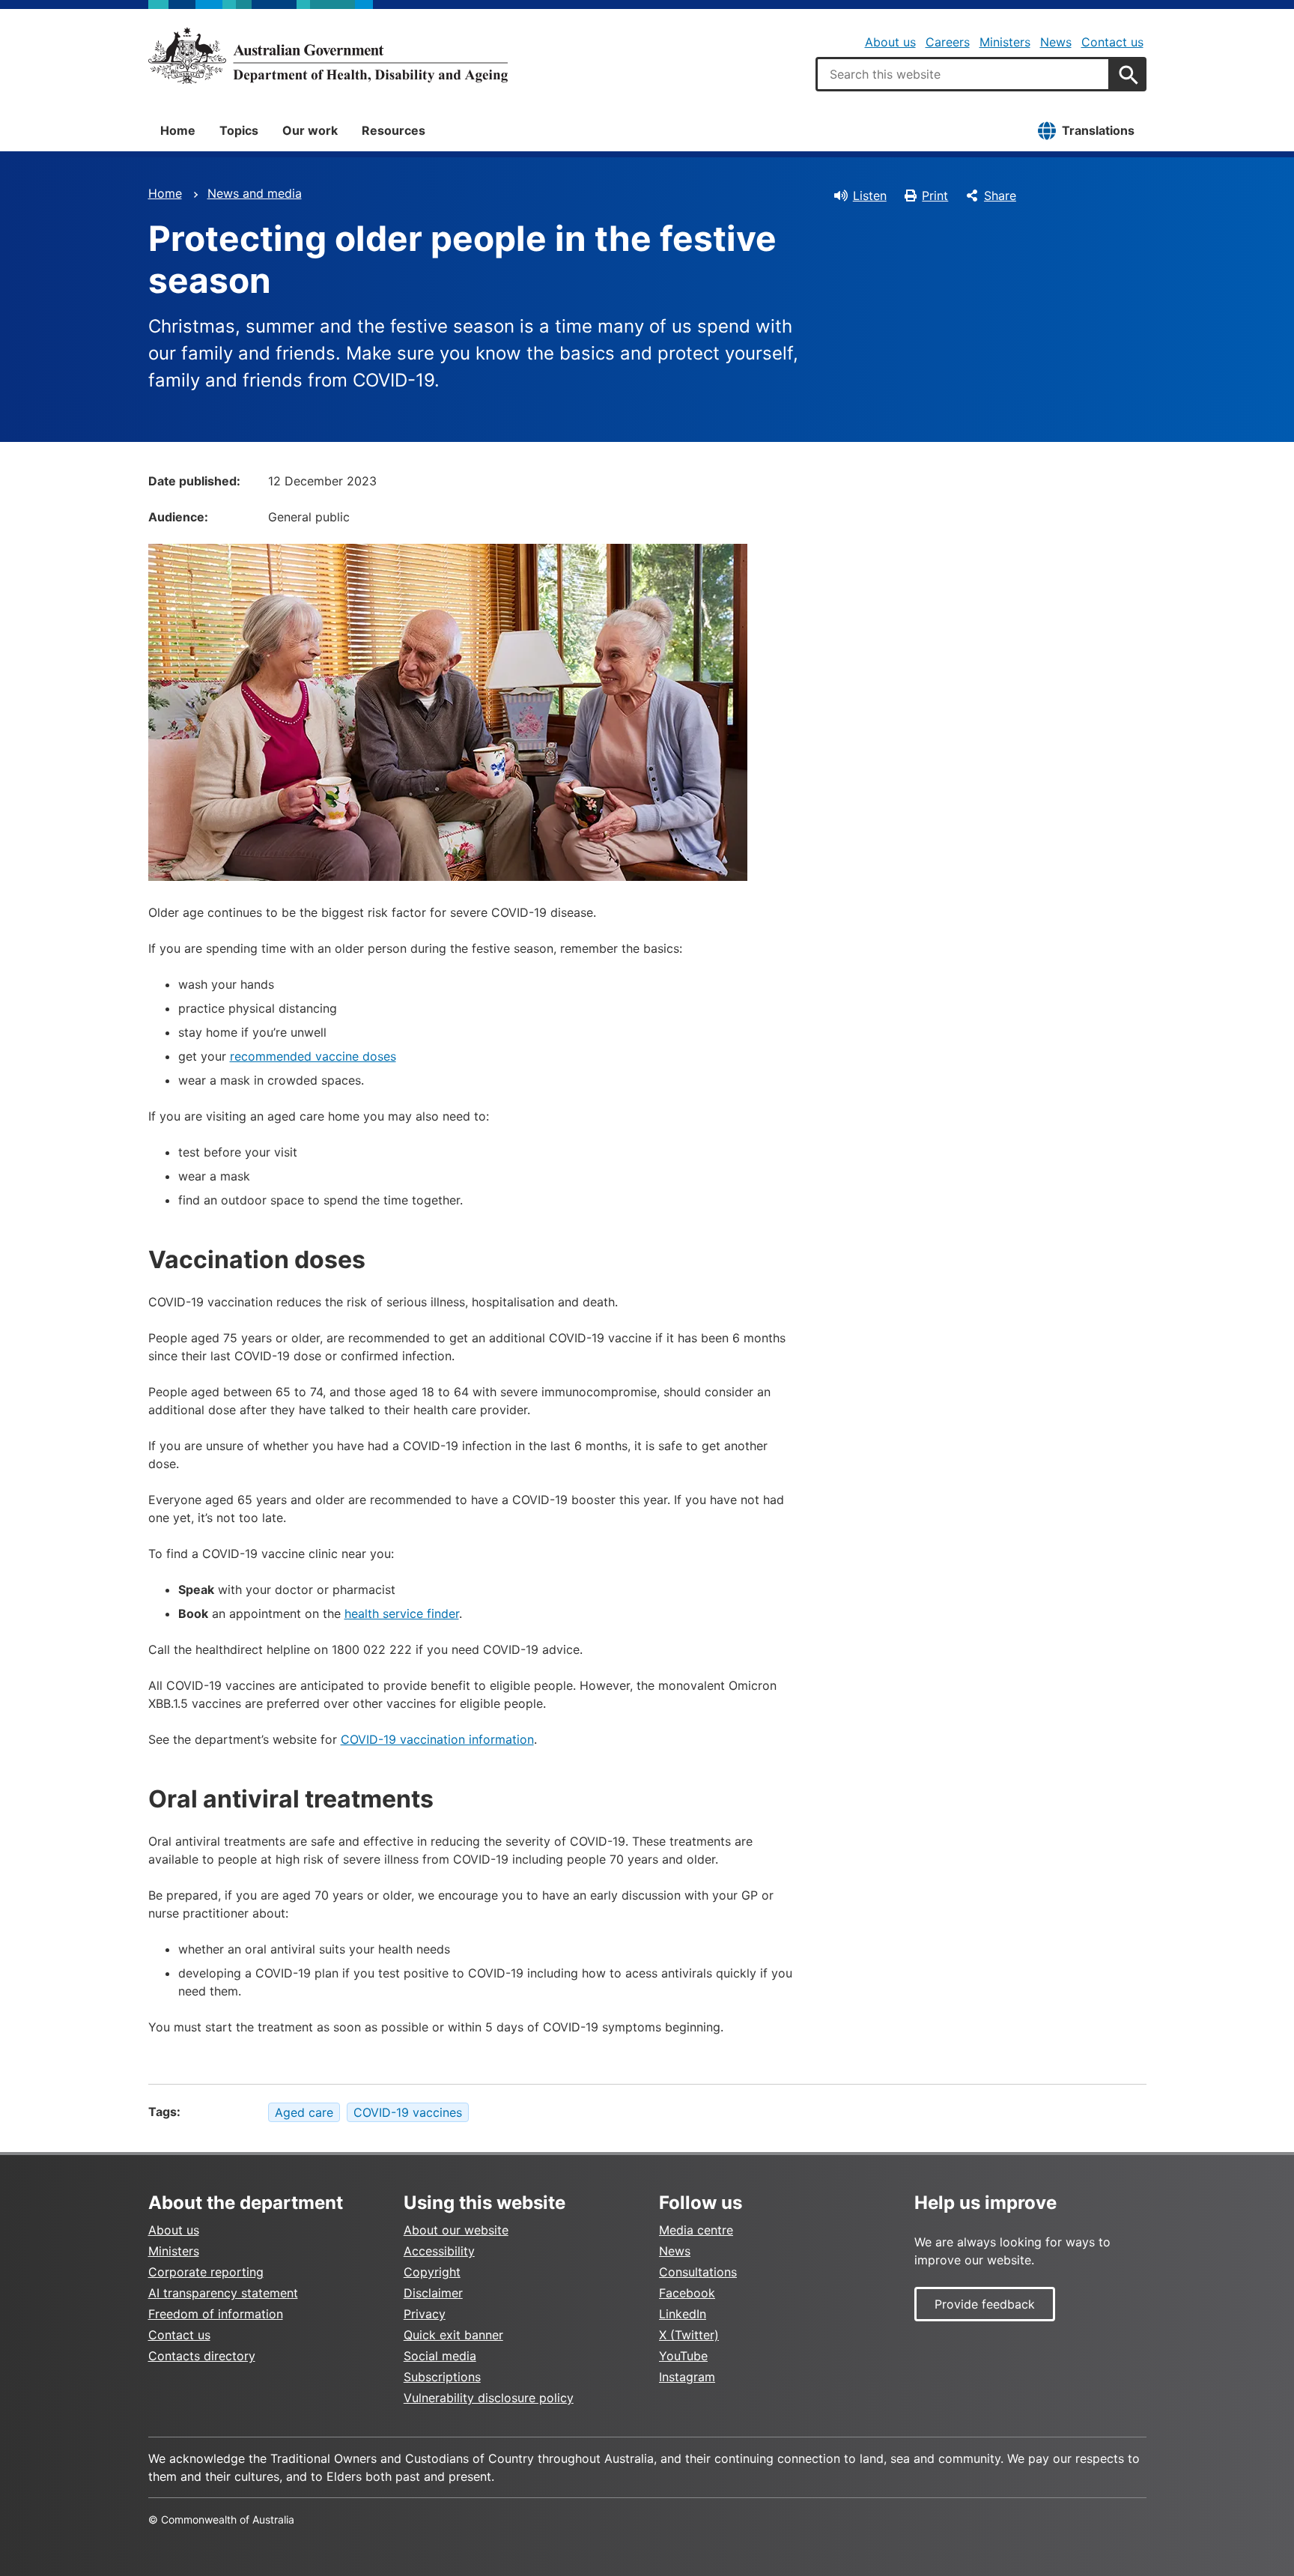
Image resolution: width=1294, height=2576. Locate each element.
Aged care (304, 2112)
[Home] (328, 55)
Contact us (1112, 42)
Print (935, 196)
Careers (948, 42)
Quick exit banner (453, 2335)
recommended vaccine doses (313, 1056)
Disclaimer (433, 2293)
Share (1000, 196)
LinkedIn (683, 2314)
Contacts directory (202, 2356)
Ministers (1005, 42)
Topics (239, 130)
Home (178, 130)
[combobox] (963, 74)
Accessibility (439, 2251)
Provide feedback (985, 2304)
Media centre (696, 2230)
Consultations (698, 2272)
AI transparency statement (223, 2293)
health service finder (402, 1613)
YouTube (683, 2356)
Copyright (432, 2272)
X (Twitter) (689, 2335)
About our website (456, 2230)
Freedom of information (216, 2314)
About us (890, 42)
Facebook (687, 2293)
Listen (870, 196)
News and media (255, 193)
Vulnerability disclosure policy (489, 2398)
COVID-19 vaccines (408, 2112)
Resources (394, 130)
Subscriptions (442, 2377)
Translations (1098, 130)
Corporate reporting (206, 2272)
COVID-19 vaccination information (437, 1739)
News (1056, 42)
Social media (440, 2356)
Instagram (687, 2377)
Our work (310, 130)
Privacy (425, 2314)
